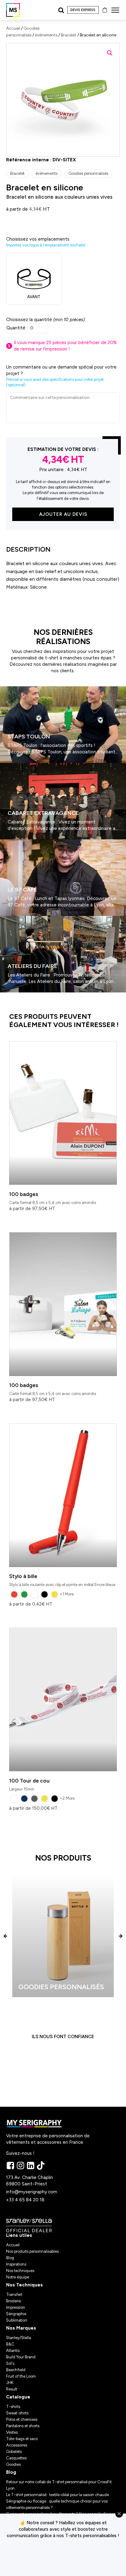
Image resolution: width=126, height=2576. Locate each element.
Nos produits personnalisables (32, 2251)
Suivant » (18, 995)
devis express (83, 10)
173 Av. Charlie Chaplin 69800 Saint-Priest (30, 2181)
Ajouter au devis (63, 514)
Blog (10, 2258)
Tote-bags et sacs (22, 2439)
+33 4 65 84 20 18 (25, 2200)
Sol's (10, 2363)
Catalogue (18, 2397)
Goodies (13, 2464)
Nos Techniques (24, 2285)
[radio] (14, 1594)
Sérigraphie (16, 2314)
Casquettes (16, 2458)
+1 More (67, 1594)
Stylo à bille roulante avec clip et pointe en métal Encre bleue (62, 1580)
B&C (10, 2344)
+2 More (67, 1798)
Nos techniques (20, 2271)
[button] (110, 53)
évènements (46, 35)
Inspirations (16, 2264)
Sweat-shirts (17, 2413)
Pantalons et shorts (23, 2426)
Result (12, 2389)
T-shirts (13, 2407)
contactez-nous (63, 2557)
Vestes (12, 2432)
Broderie (13, 2301)
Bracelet (69, 35)
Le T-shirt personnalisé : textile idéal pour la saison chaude (57, 2495)
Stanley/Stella (19, 2338)
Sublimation (17, 2320)
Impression (16, 2307)
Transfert (14, 2295)
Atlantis (13, 2351)
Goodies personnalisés (88, 173)
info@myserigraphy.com (32, 2192)
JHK (10, 2383)
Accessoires (17, 2445)
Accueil (13, 28)
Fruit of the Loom (21, 2376)
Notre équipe (18, 2277)
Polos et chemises (22, 2419)
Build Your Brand (21, 2357)
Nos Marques (21, 2328)
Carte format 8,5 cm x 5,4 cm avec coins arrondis (53, 1198)
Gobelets (14, 2452)
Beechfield (16, 2370)
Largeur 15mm (29, 1785)
